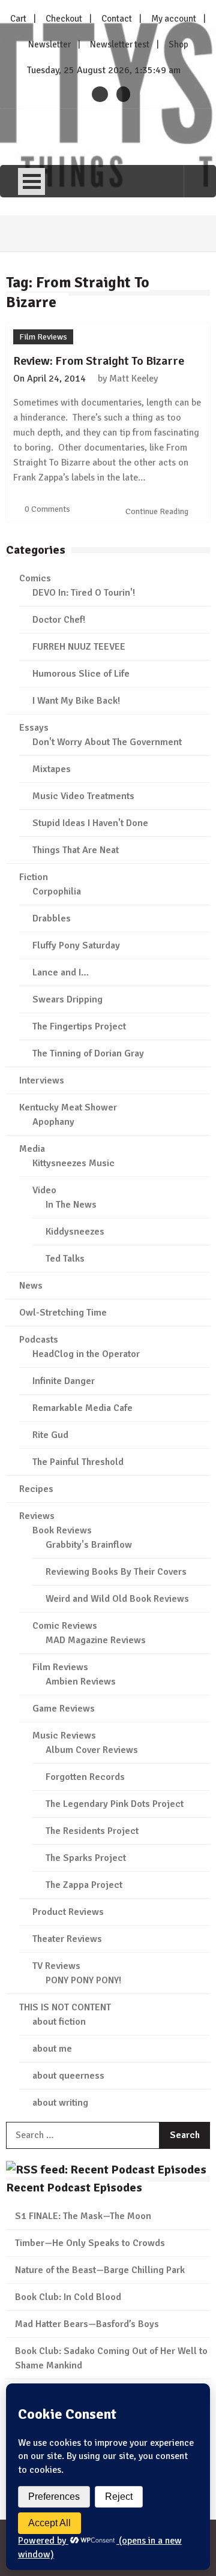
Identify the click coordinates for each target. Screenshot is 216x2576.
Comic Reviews (65, 1626)
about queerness (68, 2076)
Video (44, 1190)
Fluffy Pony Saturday (76, 945)
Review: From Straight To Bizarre (99, 361)
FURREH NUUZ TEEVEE (79, 647)
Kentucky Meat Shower (68, 1107)
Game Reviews (64, 1709)
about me (52, 2049)
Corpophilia (57, 891)
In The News (71, 1205)
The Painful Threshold (78, 1462)
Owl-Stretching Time (63, 1313)
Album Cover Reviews (92, 1750)
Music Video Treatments (83, 796)
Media (32, 1149)
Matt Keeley (133, 379)
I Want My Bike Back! (76, 701)
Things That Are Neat (76, 850)
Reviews (37, 1516)
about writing (60, 2103)
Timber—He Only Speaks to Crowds (90, 2243)
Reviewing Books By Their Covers (116, 1572)
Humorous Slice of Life (81, 674)
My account (174, 19)
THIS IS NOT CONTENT (65, 2007)
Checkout (64, 19)
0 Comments (47, 509)
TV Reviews (56, 1966)
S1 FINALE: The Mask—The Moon (83, 2216)
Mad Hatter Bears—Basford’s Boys (87, 2324)
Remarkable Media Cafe (82, 1408)
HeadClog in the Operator (86, 1354)
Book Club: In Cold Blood (68, 2297)
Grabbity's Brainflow (89, 1545)
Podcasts (39, 1340)
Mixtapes (52, 769)
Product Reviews (68, 1912)
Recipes (36, 1489)
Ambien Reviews (81, 1682)
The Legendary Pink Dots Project (115, 1804)
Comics (35, 578)
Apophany (53, 1122)
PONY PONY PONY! (83, 1980)
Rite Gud (50, 1435)
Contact (117, 19)
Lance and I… (61, 972)
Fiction (34, 877)
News (31, 1286)
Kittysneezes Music (73, 1163)
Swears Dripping (67, 999)
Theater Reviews (67, 1939)
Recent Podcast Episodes (74, 2188)
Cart (18, 19)
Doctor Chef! (59, 620)
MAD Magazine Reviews (96, 1640)
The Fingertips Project (79, 1026)
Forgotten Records (85, 1777)
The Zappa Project (84, 1885)
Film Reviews (43, 337)
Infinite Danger (64, 1381)
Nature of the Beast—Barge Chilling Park (100, 2270)
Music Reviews (64, 1736)
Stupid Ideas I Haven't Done (90, 823)
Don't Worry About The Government (107, 742)
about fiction (59, 2022)
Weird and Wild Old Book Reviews (117, 1599)
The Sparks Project (86, 1858)
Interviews (42, 1080)
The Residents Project (92, 1831)
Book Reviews (62, 1530)
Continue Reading (158, 511)
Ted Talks (65, 1259)
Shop (178, 44)
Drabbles (52, 918)
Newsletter (49, 44)
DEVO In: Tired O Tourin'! (84, 593)
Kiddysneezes (75, 1232)
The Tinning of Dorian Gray (88, 1053)
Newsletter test (120, 44)
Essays (34, 728)
